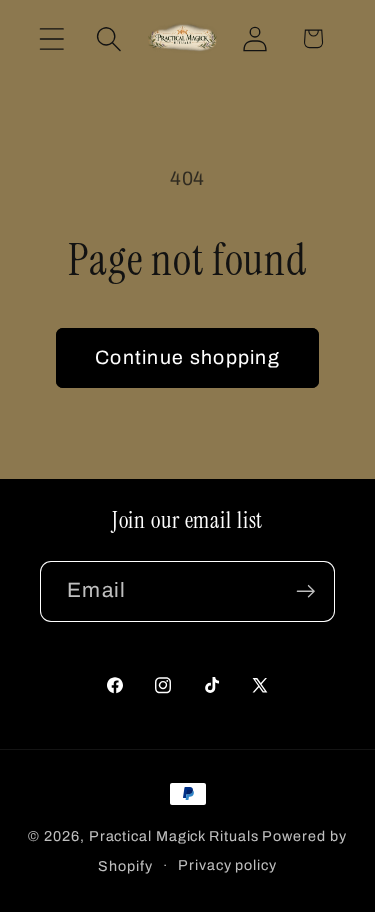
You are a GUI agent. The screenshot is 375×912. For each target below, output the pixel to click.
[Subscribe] (305, 591)
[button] (51, 38)
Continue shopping (187, 357)
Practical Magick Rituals (174, 836)
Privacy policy (227, 865)
